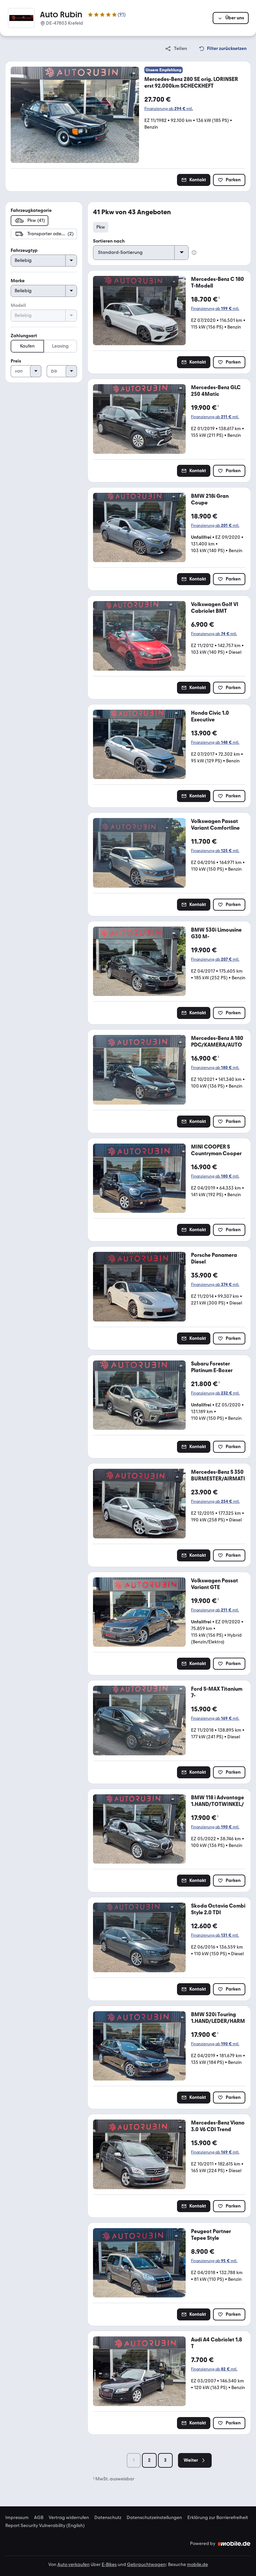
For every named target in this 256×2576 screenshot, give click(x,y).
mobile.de (197, 2565)
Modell (18, 305)
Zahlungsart (24, 336)
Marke (18, 281)
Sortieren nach (109, 241)
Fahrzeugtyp (24, 250)
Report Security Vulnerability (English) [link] (45, 2526)
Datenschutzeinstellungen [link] (154, 2518)
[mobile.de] (234, 2544)
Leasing (60, 346)
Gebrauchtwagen (146, 2565)
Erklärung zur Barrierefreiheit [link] (218, 2518)
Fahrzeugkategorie (31, 210)
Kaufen (27, 346)
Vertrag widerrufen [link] (69, 2518)
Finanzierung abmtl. (169, 109)
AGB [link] (39, 2518)
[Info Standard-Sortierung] (194, 253)
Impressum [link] (17, 2518)
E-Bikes (109, 2565)
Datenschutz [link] (108, 2518)
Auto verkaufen (73, 2565)
